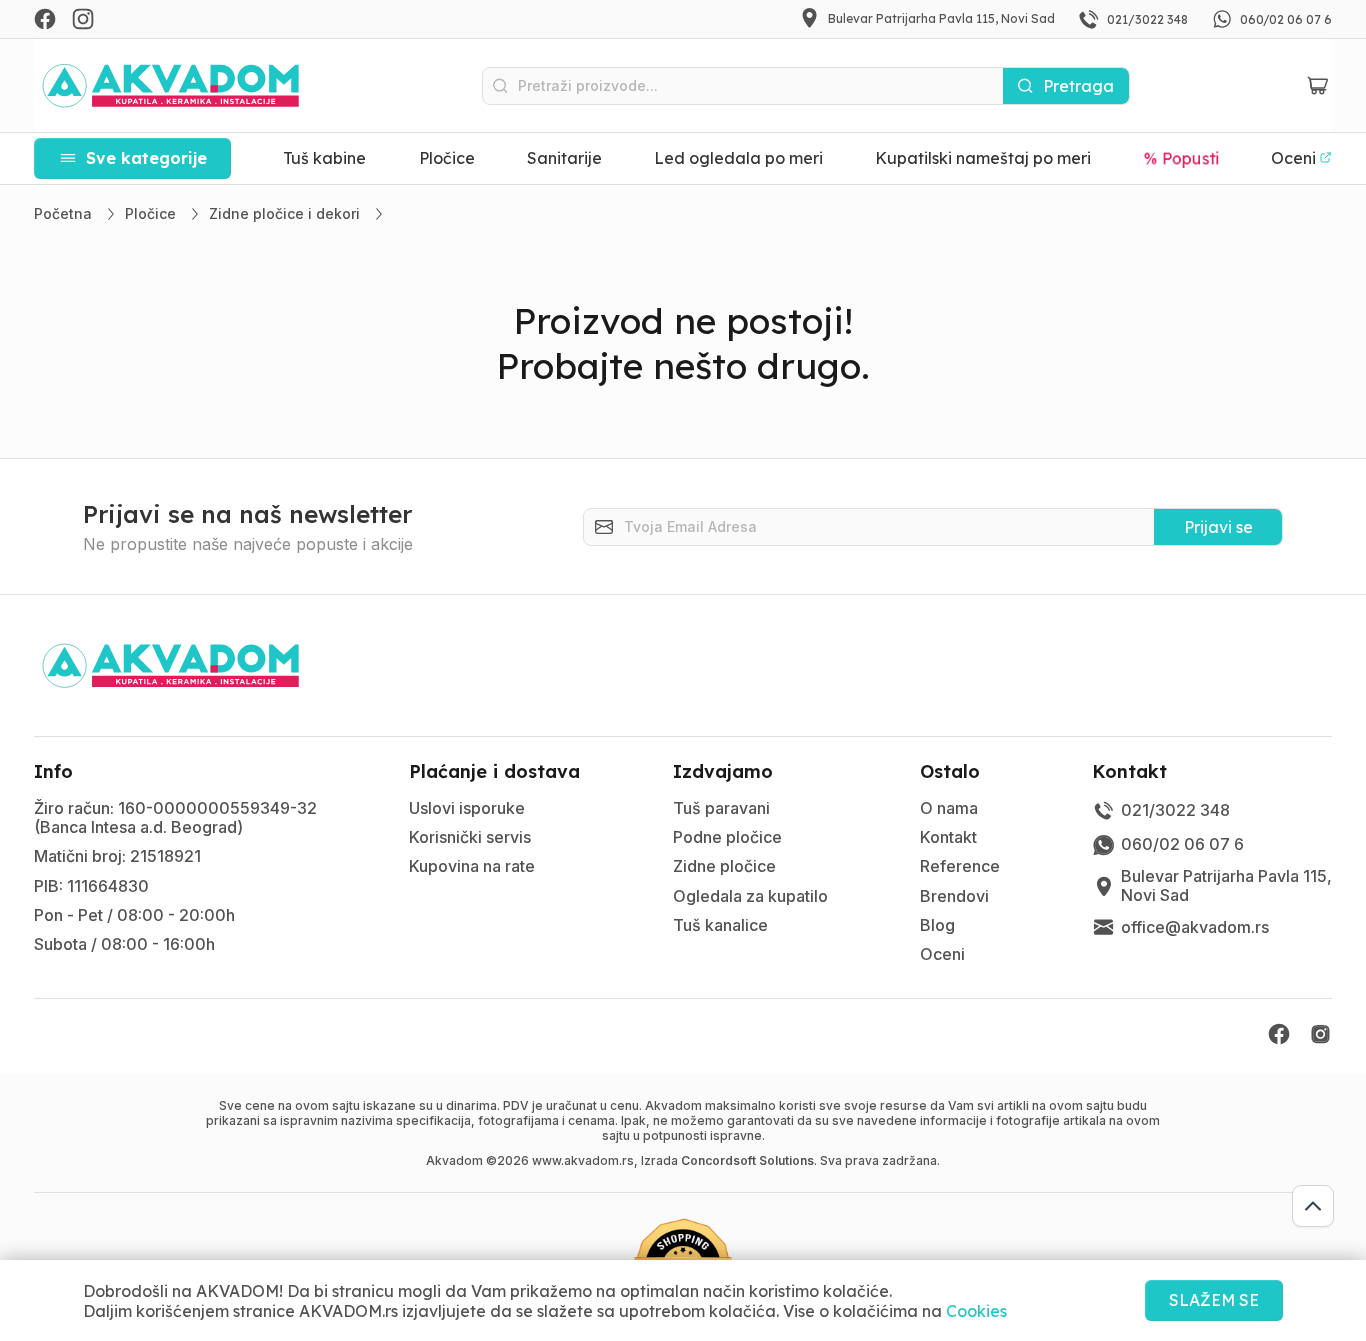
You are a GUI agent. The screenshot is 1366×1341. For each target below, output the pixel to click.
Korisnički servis (470, 837)
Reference (960, 866)
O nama (949, 808)
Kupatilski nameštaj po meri (983, 158)
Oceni (942, 954)
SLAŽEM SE (1214, 1300)
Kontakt (948, 837)
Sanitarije (564, 158)
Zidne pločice (724, 866)
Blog (937, 925)
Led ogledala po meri (738, 158)
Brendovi (954, 896)
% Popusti (1181, 158)
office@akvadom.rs (1195, 927)
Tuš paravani (721, 808)
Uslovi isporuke (467, 808)
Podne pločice (727, 837)
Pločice (447, 158)
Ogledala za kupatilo (750, 896)
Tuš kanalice (720, 925)
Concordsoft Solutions (747, 1160)
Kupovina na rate (472, 866)
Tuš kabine (324, 158)
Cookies (976, 1311)
